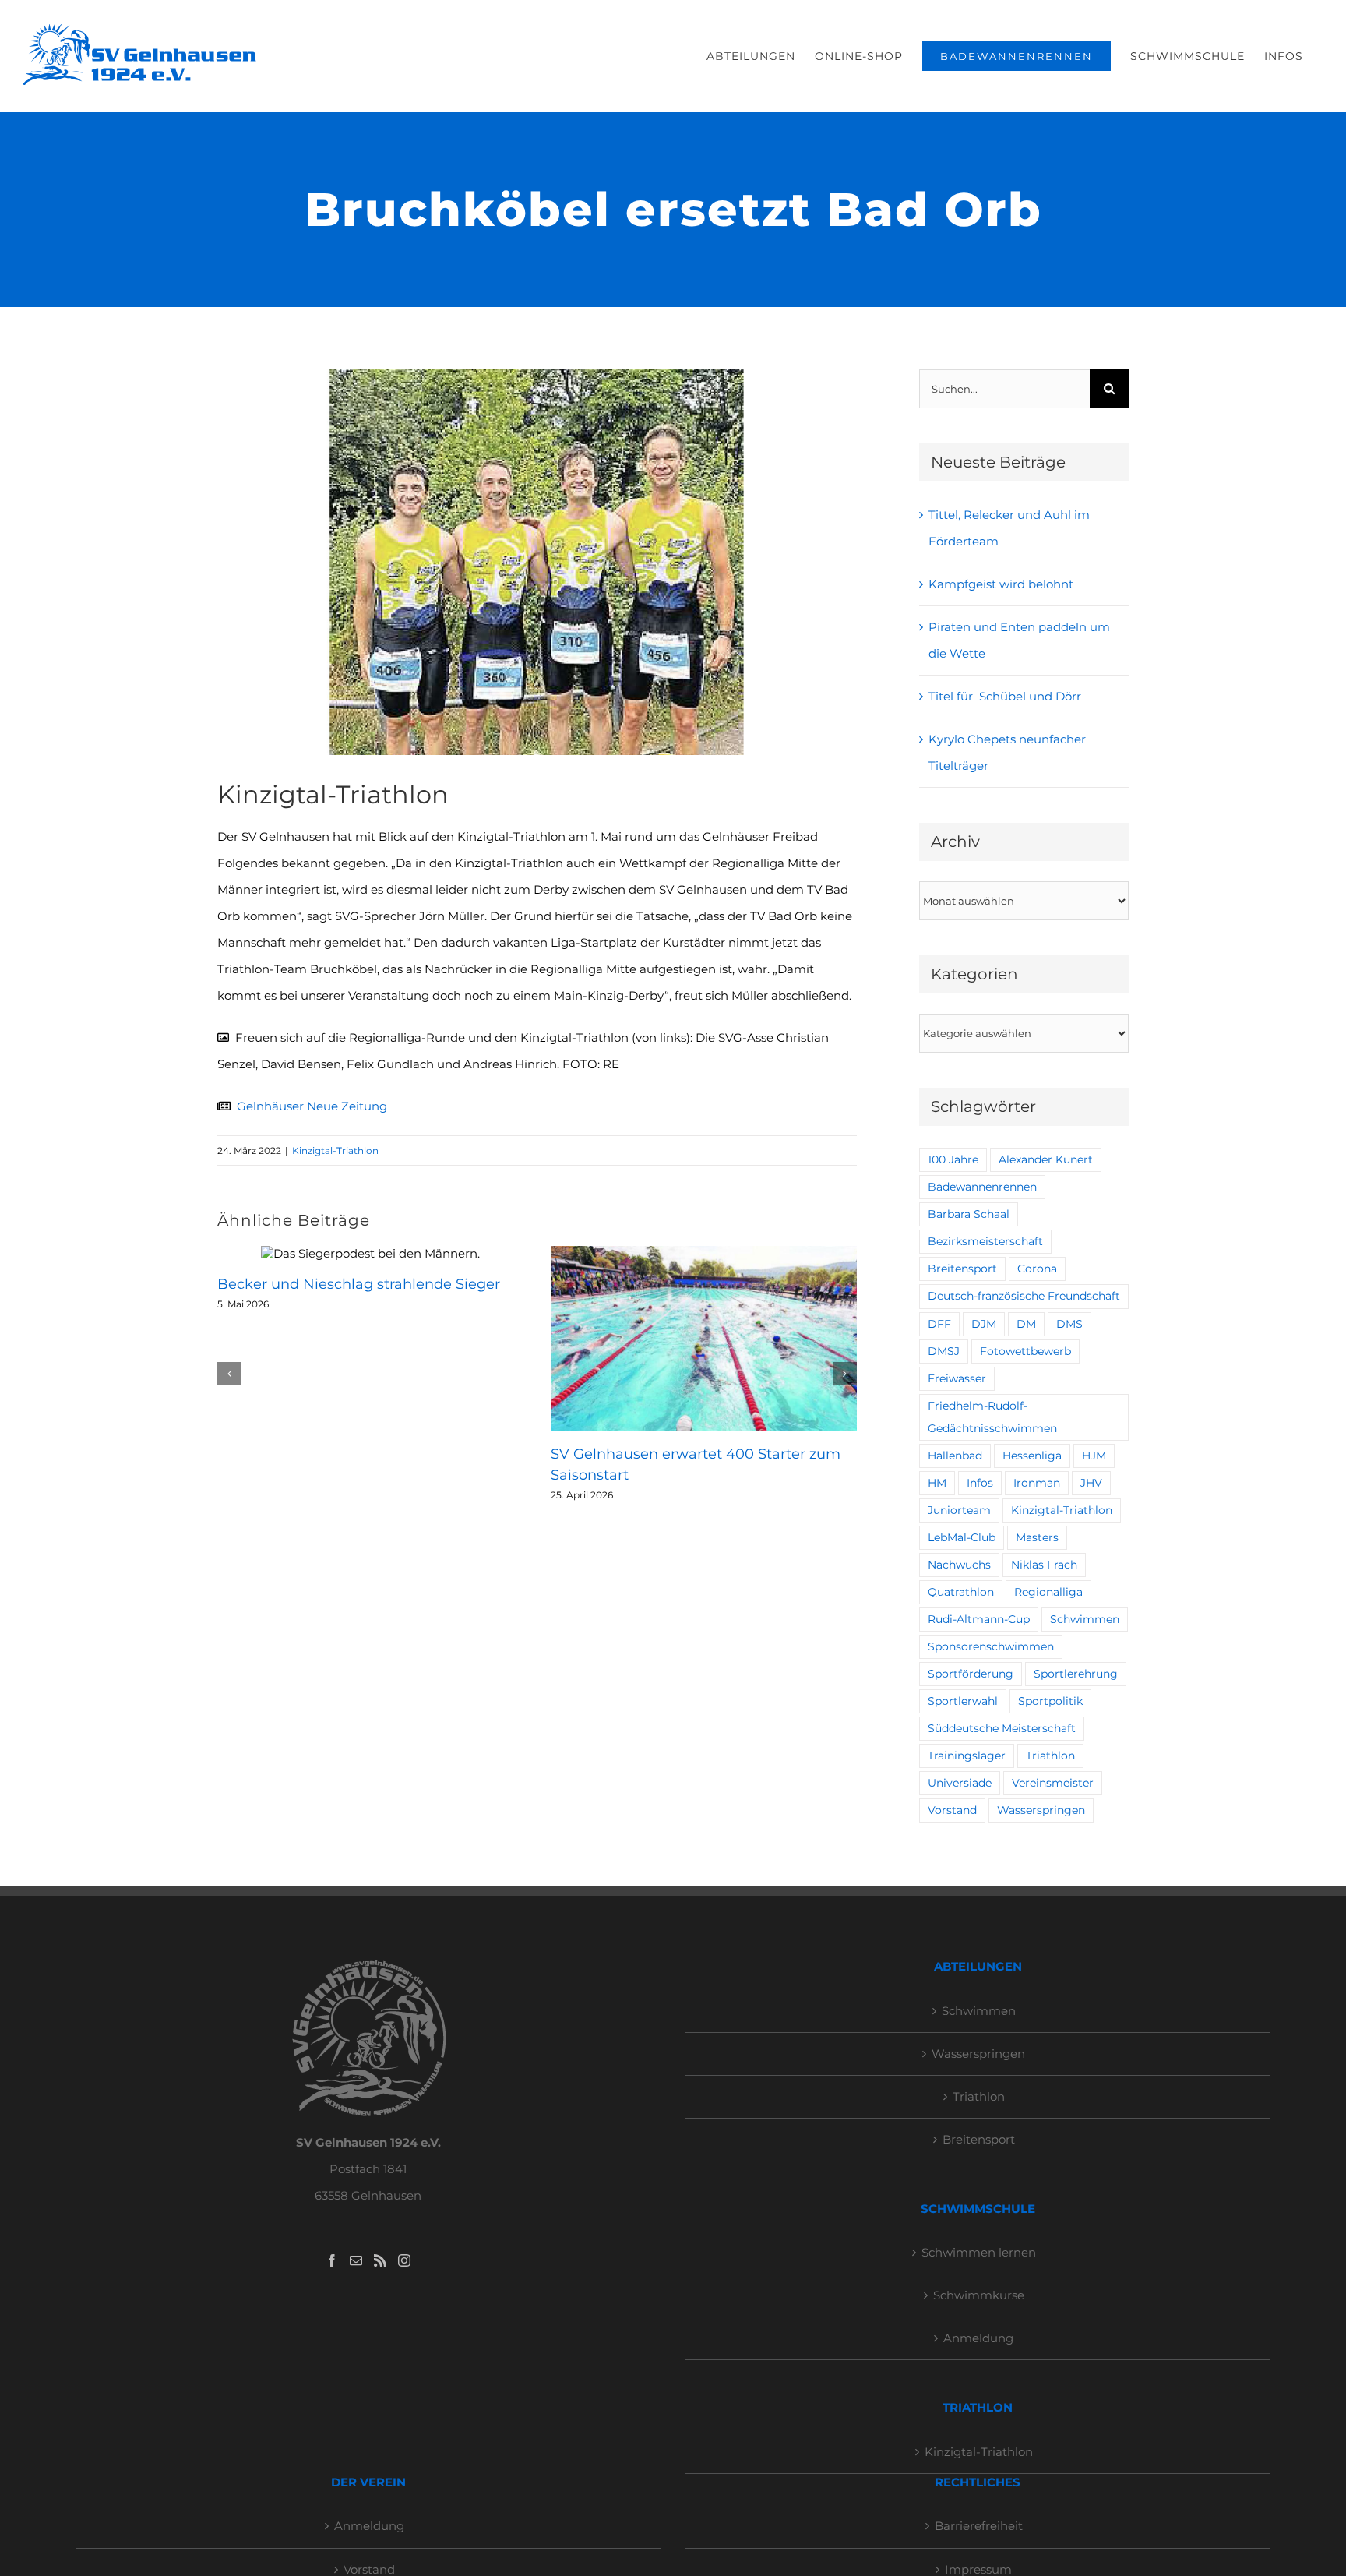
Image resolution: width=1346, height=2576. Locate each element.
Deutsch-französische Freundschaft (1024, 1296)
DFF (939, 1324)
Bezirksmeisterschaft (985, 1241)
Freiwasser (957, 1378)
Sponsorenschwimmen (991, 1646)
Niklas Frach (1044, 1565)
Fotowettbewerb (1025, 1351)
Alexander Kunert (1046, 1159)
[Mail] (356, 2260)
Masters (1037, 1537)
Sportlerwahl (963, 1701)
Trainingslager (967, 1756)
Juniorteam (959, 1510)
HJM (1094, 1456)
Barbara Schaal (969, 1214)
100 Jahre (953, 1159)
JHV (1091, 1483)
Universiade (960, 1783)
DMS (1069, 1324)
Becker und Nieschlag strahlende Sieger (359, 1284)
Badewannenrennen (982, 1187)
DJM (984, 1324)
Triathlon (1050, 1756)
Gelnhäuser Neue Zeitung (312, 1106)
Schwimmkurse (979, 2295)
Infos (980, 1483)
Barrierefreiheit (979, 2526)
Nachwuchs (959, 1565)
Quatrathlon (961, 1592)
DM (1026, 1324)
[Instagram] (404, 2260)
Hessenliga (1032, 1456)
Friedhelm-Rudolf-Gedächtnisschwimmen (992, 1417)
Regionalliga (1048, 1592)
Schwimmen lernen (979, 2252)
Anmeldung (978, 2338)
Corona (1037, 1269)
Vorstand (952, 1810)
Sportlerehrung (1076, 1674)
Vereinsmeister (1053, 1783)
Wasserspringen (1041, 1810)
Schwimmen (1085, 1619)
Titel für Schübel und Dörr (1005, 696)
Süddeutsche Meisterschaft (1002, 1728)
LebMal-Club (962, 1537)
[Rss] (380, 2260)
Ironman (1037, 1483)
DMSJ (944, 1351)
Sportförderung (971, 1674)
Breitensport (962, 1269)
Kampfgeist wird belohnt (1001, 584)
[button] (229, 1374)
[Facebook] (332, 2260)
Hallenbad (955, 1456)
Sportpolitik (1050, 1701)
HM (937, 1483)
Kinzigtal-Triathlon (335, 1150)
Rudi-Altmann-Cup (979, 1619)
